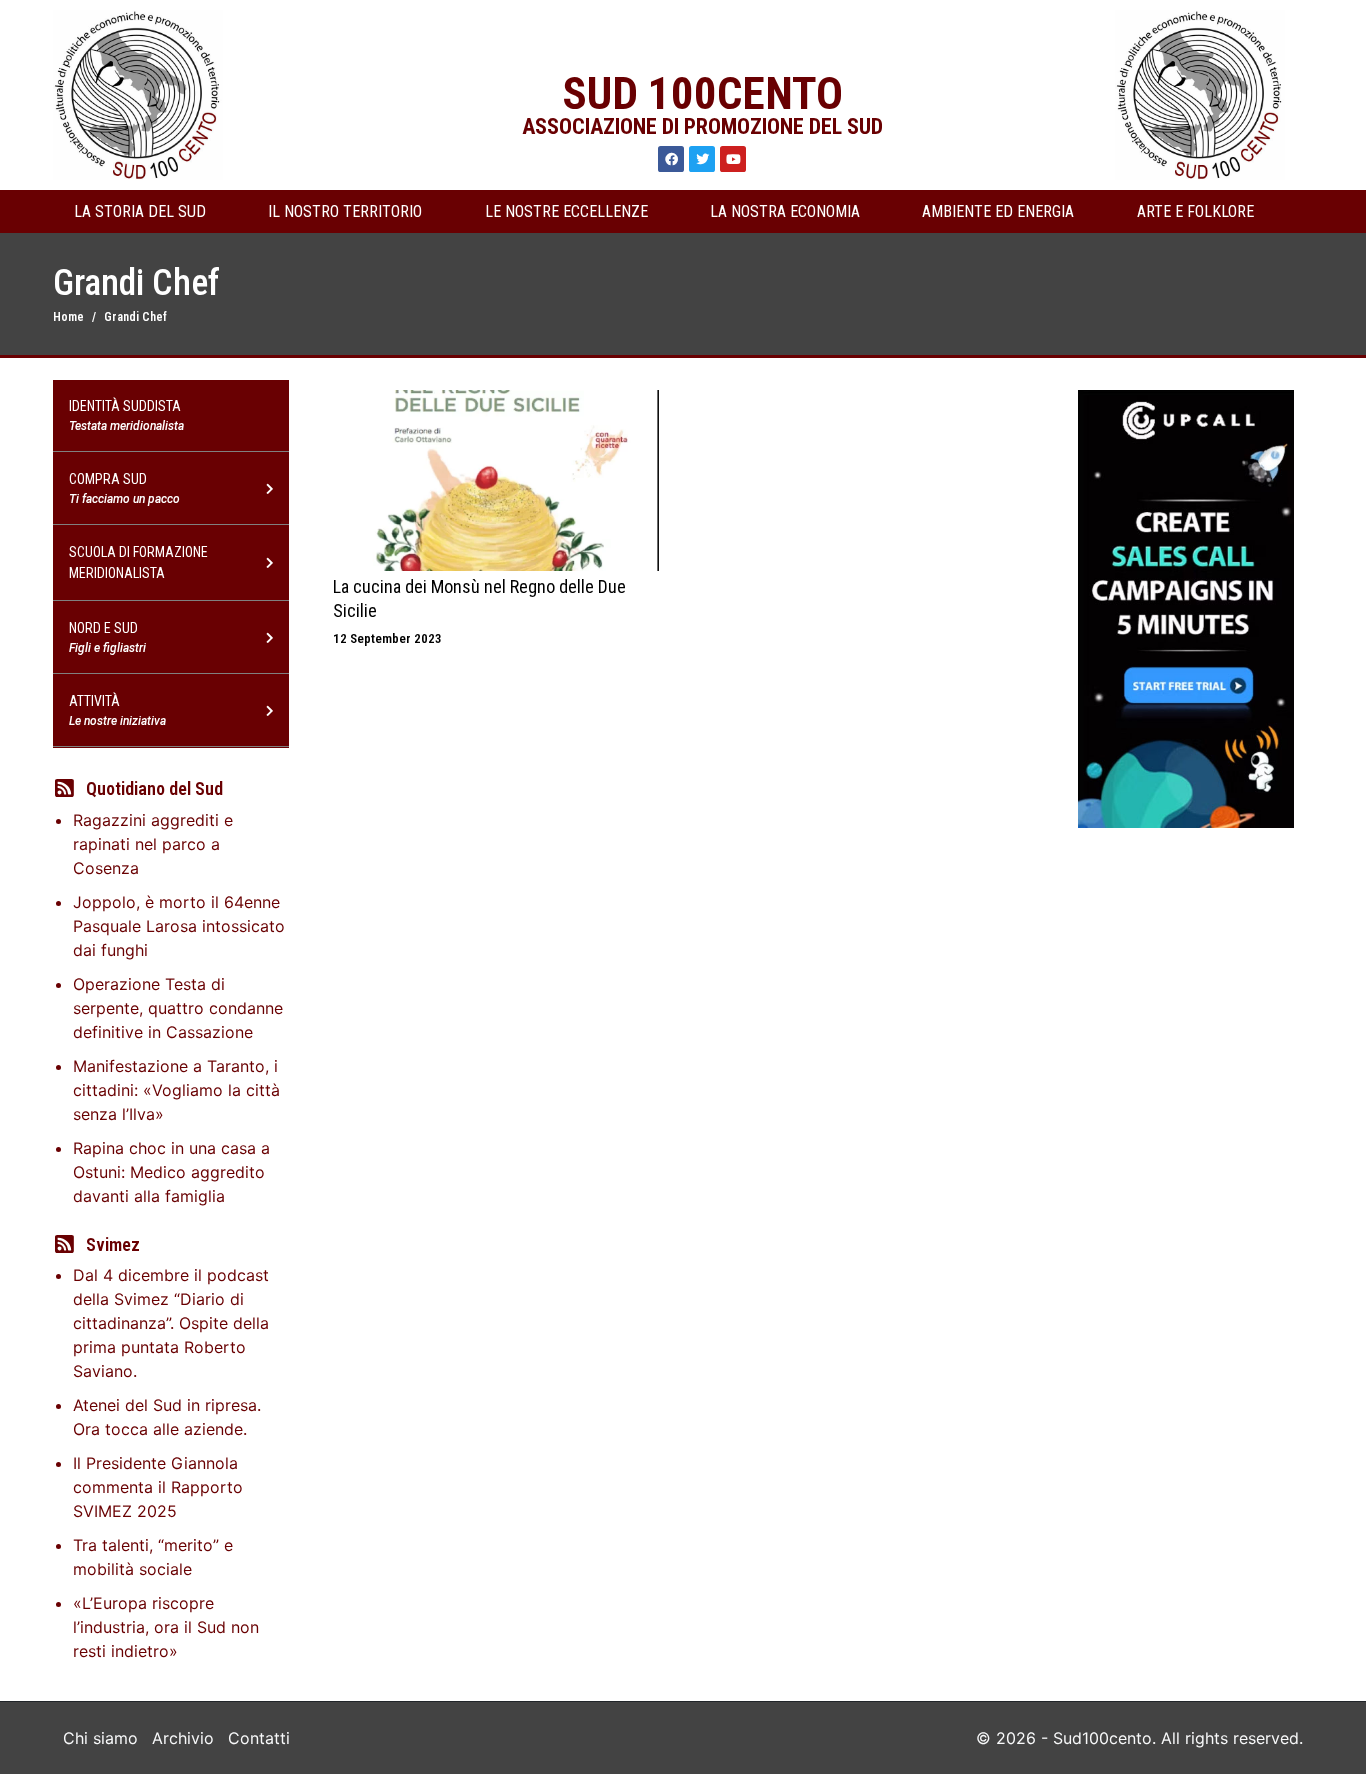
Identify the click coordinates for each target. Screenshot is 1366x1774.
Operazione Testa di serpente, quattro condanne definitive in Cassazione (178, 1008)
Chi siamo (100, 1738)
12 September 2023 (387, 638)
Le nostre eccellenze (566, 211)
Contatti (259, 1738)
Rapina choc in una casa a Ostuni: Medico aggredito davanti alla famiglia (171, 1172)
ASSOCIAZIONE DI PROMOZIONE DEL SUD (702, 126)
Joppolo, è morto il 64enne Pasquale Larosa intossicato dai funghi (179, 926)
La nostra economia (785, 211)
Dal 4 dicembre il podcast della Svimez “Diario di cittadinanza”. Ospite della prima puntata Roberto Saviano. (171, 1323)
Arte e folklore (1195, 211)
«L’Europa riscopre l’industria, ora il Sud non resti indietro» (166, 1627)
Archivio (183, 1738)
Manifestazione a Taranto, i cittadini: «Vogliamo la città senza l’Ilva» (176, 1090)
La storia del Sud (140, 211)
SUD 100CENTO (702, 93)
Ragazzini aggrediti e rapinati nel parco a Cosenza (153, 844)
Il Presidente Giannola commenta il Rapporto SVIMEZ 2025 (158, 1487)
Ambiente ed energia (998, 211)
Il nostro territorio (345, 211)
